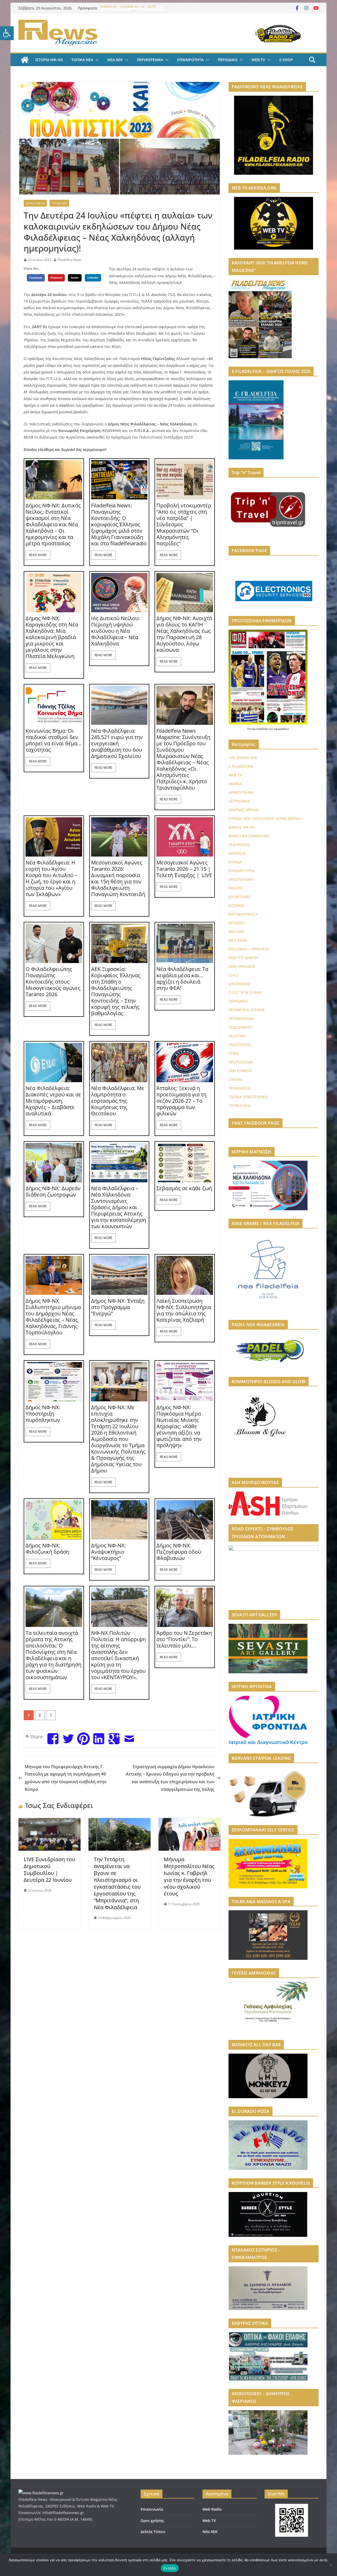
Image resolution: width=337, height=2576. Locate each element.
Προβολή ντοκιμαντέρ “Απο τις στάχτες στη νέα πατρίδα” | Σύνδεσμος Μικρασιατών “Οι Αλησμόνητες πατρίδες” (184, 524)
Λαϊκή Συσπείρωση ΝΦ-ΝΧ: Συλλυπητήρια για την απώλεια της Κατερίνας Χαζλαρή (184, 1310)
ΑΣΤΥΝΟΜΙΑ (239, 801)
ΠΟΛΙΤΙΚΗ (237, 1036)
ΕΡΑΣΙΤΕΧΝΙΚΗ (241, 879)
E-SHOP (286, 60)
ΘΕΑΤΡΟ (236, 888)
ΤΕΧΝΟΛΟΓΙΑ (240, 1088)
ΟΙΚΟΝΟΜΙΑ (239, 984)
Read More (38, 555)
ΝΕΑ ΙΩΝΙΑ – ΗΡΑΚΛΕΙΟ (249, 949)
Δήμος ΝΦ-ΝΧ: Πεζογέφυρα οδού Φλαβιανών (179, 1552)
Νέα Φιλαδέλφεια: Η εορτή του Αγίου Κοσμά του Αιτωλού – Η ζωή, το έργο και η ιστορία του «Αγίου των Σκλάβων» (51, 878)
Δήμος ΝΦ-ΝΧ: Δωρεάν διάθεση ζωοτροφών (53, 1192)
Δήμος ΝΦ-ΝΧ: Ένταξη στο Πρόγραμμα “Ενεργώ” (118, 1307)
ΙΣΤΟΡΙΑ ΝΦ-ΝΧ (49, 60)
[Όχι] (330, 2565)
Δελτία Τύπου (153, 2532)
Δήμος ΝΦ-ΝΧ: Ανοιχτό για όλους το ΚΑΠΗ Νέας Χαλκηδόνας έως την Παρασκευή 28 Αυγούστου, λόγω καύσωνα (184, 634)
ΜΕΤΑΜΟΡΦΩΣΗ (243, 914)
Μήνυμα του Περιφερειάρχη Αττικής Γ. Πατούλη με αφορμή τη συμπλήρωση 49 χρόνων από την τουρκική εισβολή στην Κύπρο (66, 1778)
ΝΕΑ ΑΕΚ (115, 60)
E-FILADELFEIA (241, 766)
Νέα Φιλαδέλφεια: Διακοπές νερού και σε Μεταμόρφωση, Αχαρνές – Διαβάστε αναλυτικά (53, 1101)
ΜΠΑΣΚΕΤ (237, 923)
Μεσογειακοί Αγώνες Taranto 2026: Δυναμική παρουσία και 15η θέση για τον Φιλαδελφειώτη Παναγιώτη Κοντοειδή (118, 878)
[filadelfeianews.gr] (25, 60)
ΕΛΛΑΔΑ (235, 862)
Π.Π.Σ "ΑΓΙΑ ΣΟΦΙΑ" (245, 992)
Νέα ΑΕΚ (210, 2532)
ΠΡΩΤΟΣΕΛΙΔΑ (241, 1062)
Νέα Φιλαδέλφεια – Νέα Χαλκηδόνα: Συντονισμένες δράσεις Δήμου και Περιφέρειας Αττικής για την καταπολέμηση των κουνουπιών (119, 1207)
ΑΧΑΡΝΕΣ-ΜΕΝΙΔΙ (244, 810)
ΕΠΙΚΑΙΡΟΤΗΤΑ (190, 60)
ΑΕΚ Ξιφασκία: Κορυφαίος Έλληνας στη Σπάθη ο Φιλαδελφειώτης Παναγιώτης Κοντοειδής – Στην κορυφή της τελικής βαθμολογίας (116, 991)
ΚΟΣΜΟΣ (236, 905)
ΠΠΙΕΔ (234, 1053)
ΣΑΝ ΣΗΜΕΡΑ (240, 1071)
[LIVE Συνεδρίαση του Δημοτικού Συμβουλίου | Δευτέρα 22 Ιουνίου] (49, 1822)
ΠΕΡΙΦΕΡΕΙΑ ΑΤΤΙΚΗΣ (247, 1010)
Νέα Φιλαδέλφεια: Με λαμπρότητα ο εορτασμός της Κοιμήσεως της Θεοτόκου (118, 1101)
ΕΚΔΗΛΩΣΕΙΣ (239, 845)
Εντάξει (170, 2568)
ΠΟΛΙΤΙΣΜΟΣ (240, 1045)
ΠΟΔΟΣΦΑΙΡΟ (241, 1027)
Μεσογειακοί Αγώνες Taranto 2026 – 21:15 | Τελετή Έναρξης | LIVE (184, 869)
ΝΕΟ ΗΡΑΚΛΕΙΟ (242, 966)
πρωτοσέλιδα (260, 729)
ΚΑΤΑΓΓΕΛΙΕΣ (240, 897)
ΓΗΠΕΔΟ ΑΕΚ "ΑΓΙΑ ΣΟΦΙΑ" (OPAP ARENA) (265, 818)
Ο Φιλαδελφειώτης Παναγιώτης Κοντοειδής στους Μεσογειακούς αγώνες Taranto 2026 (53, 982)
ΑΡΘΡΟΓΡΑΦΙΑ (241, 792)
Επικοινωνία (152, 2509)
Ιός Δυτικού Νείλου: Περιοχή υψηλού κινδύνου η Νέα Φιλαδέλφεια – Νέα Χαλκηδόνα (115, 631)
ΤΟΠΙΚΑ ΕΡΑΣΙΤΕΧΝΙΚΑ (248, 1097)
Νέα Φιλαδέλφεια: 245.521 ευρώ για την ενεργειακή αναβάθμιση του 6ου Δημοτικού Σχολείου (117, 743)
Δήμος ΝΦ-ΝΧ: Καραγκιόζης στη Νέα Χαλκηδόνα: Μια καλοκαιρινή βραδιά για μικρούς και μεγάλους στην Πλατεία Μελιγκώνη (52, 637)
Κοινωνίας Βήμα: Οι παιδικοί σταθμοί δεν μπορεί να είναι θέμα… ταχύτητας (54, 740)
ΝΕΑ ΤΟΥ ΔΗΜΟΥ (243, 958)
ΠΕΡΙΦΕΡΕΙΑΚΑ (150, 60)
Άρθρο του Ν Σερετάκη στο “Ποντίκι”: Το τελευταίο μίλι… (184, 1639)
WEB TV (258, 60)
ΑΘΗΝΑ (235, 784)
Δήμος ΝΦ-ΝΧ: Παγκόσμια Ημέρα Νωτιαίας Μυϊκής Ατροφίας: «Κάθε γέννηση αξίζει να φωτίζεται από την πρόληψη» (179, 1426)
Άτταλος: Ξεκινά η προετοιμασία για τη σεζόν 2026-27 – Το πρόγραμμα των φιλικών (181, 1101)
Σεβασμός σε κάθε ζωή (184, 1188)
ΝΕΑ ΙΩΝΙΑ (238, 940)
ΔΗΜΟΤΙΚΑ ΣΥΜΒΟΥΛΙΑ (249, 836)
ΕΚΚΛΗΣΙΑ (237, 853)
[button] (7, 33)
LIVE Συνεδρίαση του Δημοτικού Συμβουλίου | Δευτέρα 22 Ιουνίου (49, 1870)
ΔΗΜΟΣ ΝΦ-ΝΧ (35, 203)
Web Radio (212, 2509)
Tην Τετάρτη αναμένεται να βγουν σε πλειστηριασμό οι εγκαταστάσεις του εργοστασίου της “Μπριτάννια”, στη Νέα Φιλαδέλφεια (117, 1883)
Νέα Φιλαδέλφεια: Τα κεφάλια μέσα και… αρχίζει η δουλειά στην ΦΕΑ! (182, 979)
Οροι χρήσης (152, 2521)
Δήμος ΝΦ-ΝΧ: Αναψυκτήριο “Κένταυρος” (108, 1552)
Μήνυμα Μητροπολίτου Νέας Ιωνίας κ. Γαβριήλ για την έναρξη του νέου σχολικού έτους (189, 1876)
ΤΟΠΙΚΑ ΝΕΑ (82, 60)
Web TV (209, 2521)
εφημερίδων (282, 729)
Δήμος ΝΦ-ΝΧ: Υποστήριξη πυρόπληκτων (43, 1414)
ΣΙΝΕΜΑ (236, 1079)
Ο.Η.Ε (233, 975)
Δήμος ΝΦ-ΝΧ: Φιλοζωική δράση (47, 1549)
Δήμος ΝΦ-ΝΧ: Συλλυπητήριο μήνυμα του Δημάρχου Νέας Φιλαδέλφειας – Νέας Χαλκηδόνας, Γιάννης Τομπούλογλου (53, 1317)
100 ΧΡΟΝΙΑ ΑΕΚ (243, 758)
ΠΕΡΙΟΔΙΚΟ (228, 60)
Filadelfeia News (70, 260)
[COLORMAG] (41, 2493)
